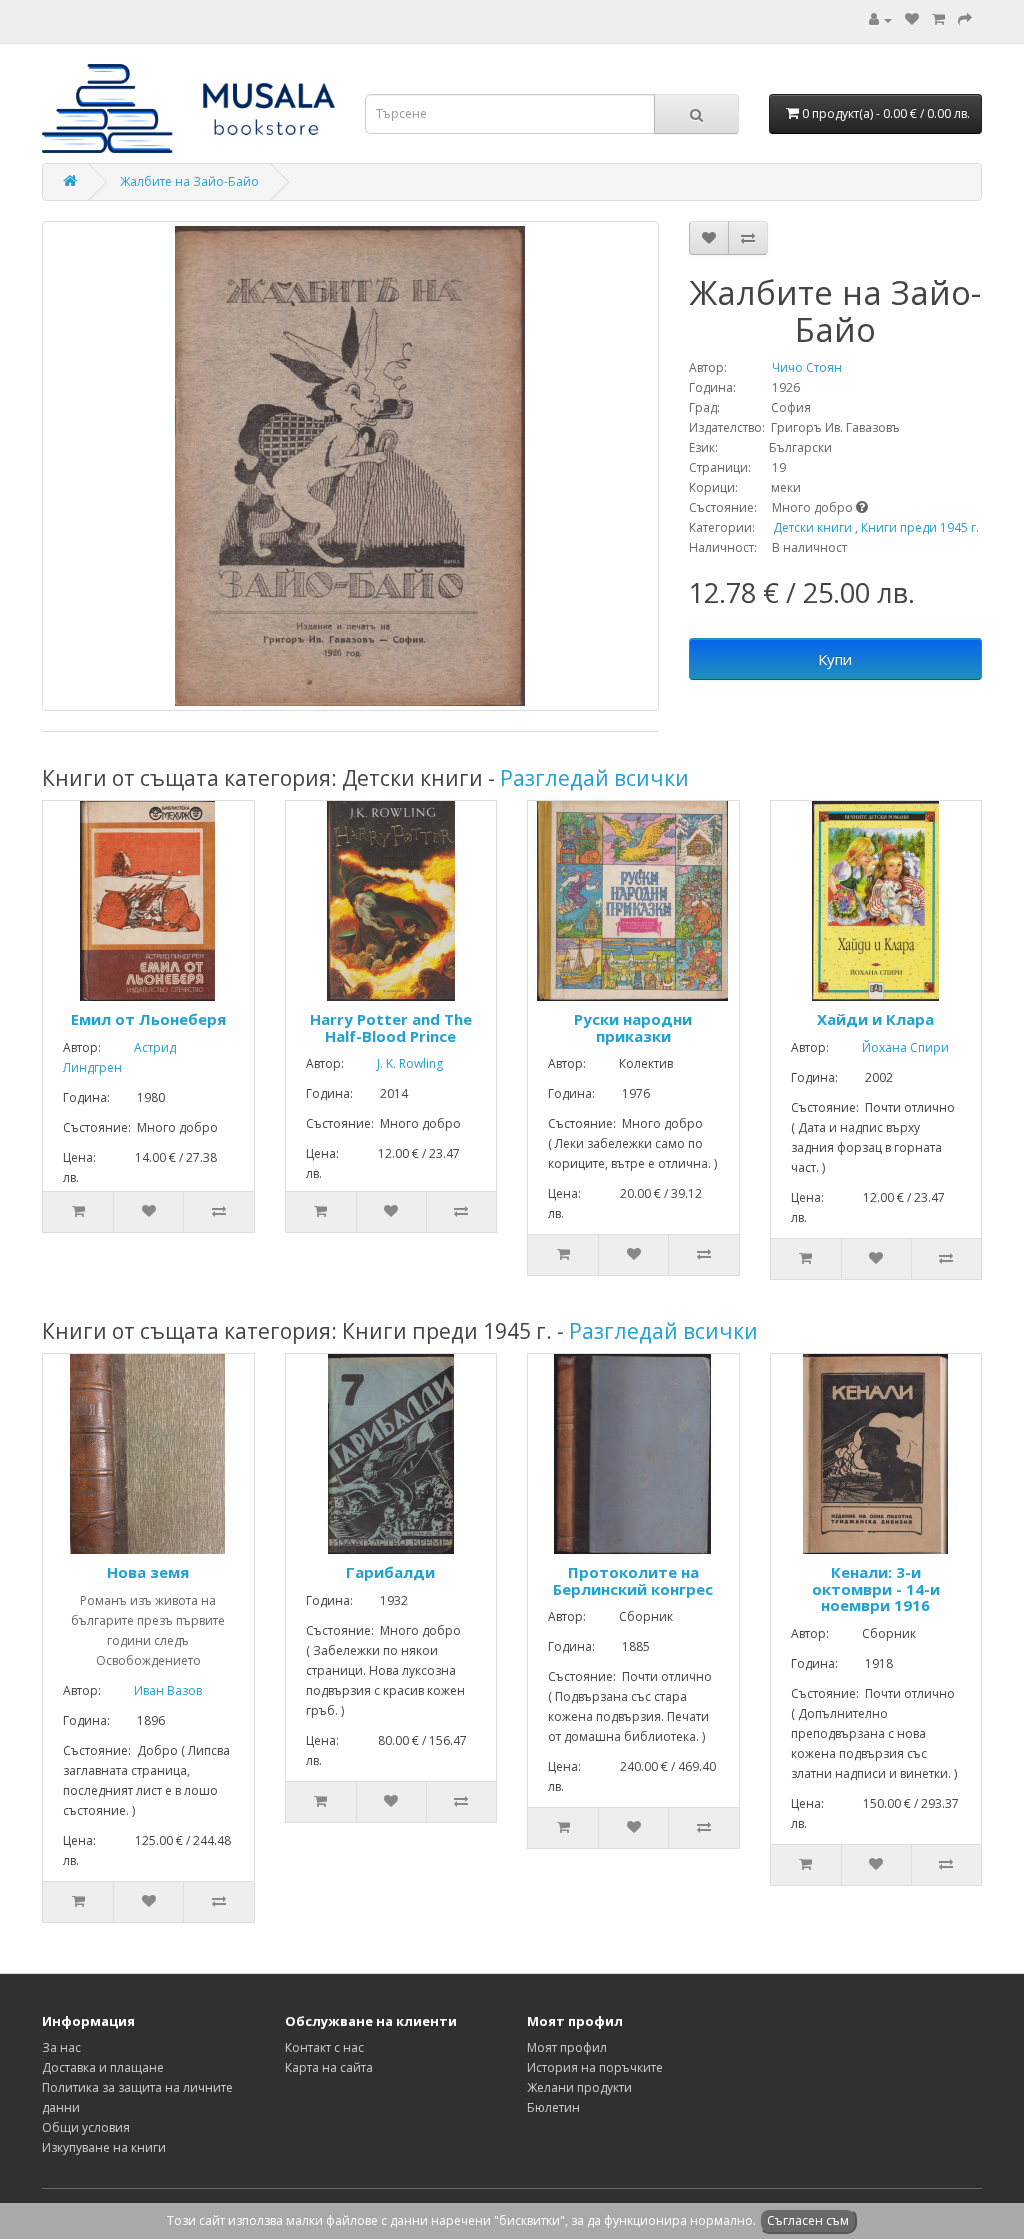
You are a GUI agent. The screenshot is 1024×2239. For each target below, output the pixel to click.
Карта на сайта (329, 2067)
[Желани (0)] (912, 19)
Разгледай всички (594, 778)
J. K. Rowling (395, 1063)
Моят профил (567, 2047)
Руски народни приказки (633, 1027)
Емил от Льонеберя (148, 1019)
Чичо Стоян (786, 367)
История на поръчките (595, 2067)
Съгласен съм (808, 2220)
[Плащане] (965, 19)
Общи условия (86, 2127)
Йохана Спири (890, 1047)
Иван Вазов (153, 1690)
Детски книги (812, 527)
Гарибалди (390, 1572)
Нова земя (148, 1572)
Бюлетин (553, 2107)
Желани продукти (579, 2087)
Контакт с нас (324, 2047)
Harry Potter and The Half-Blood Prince (391, 1027)
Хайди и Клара (875, 1019)
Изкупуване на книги (104, 2147)
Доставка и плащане (103, 2067)
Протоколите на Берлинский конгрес (633, 1580)
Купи (835, 659)
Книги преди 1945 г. (920, 527)
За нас (61, 2047)
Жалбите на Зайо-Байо (189, 181)
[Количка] (938, 19)
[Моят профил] (880, 19)
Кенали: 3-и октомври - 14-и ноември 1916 (876, 1588)
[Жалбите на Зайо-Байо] (350, 466)
